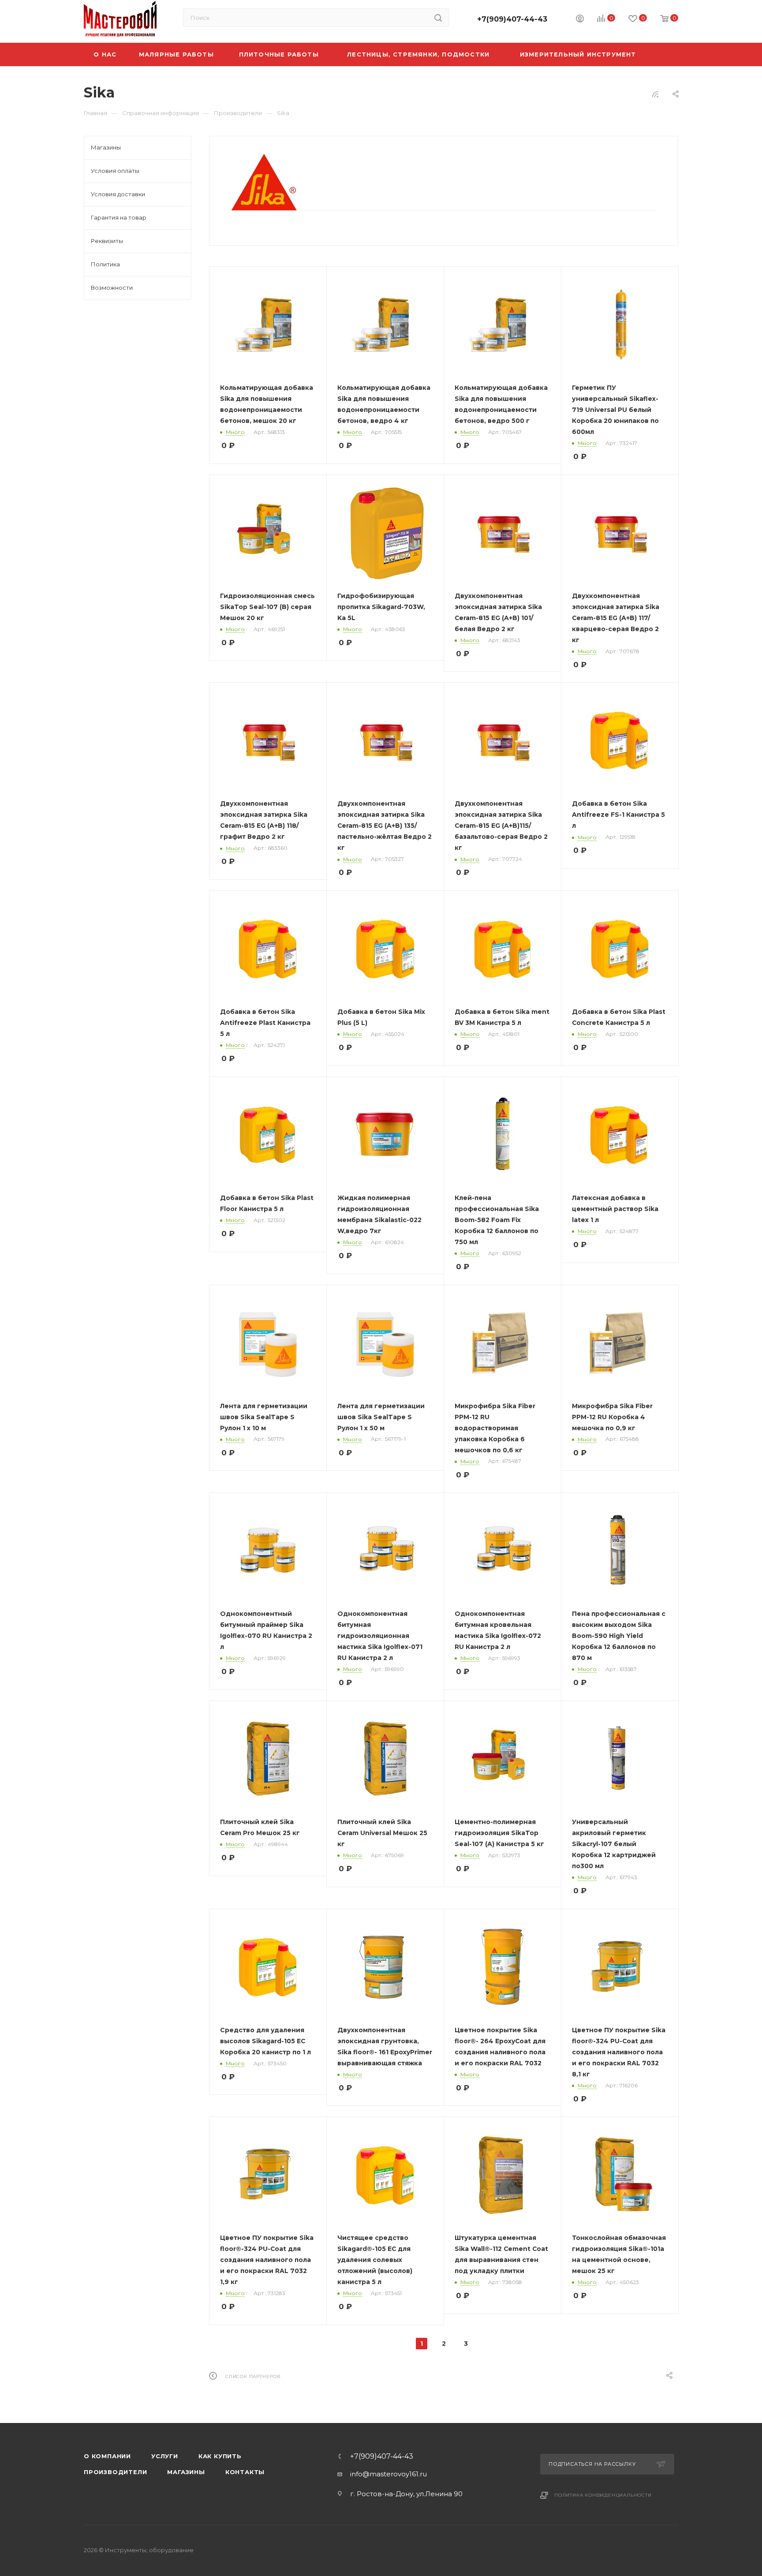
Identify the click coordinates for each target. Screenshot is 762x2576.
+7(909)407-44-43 (512, 19)
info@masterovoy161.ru (388, 2474)
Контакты (245, 2472)
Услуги (165, 2456)
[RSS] (655, 94)
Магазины (186, 2472)
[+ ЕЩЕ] (664, 54)
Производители (115, 2472)
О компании (107, 2456)
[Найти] (438, 18)
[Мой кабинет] (580, 20)
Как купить (220, 2456)
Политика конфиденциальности (603, 2495)
